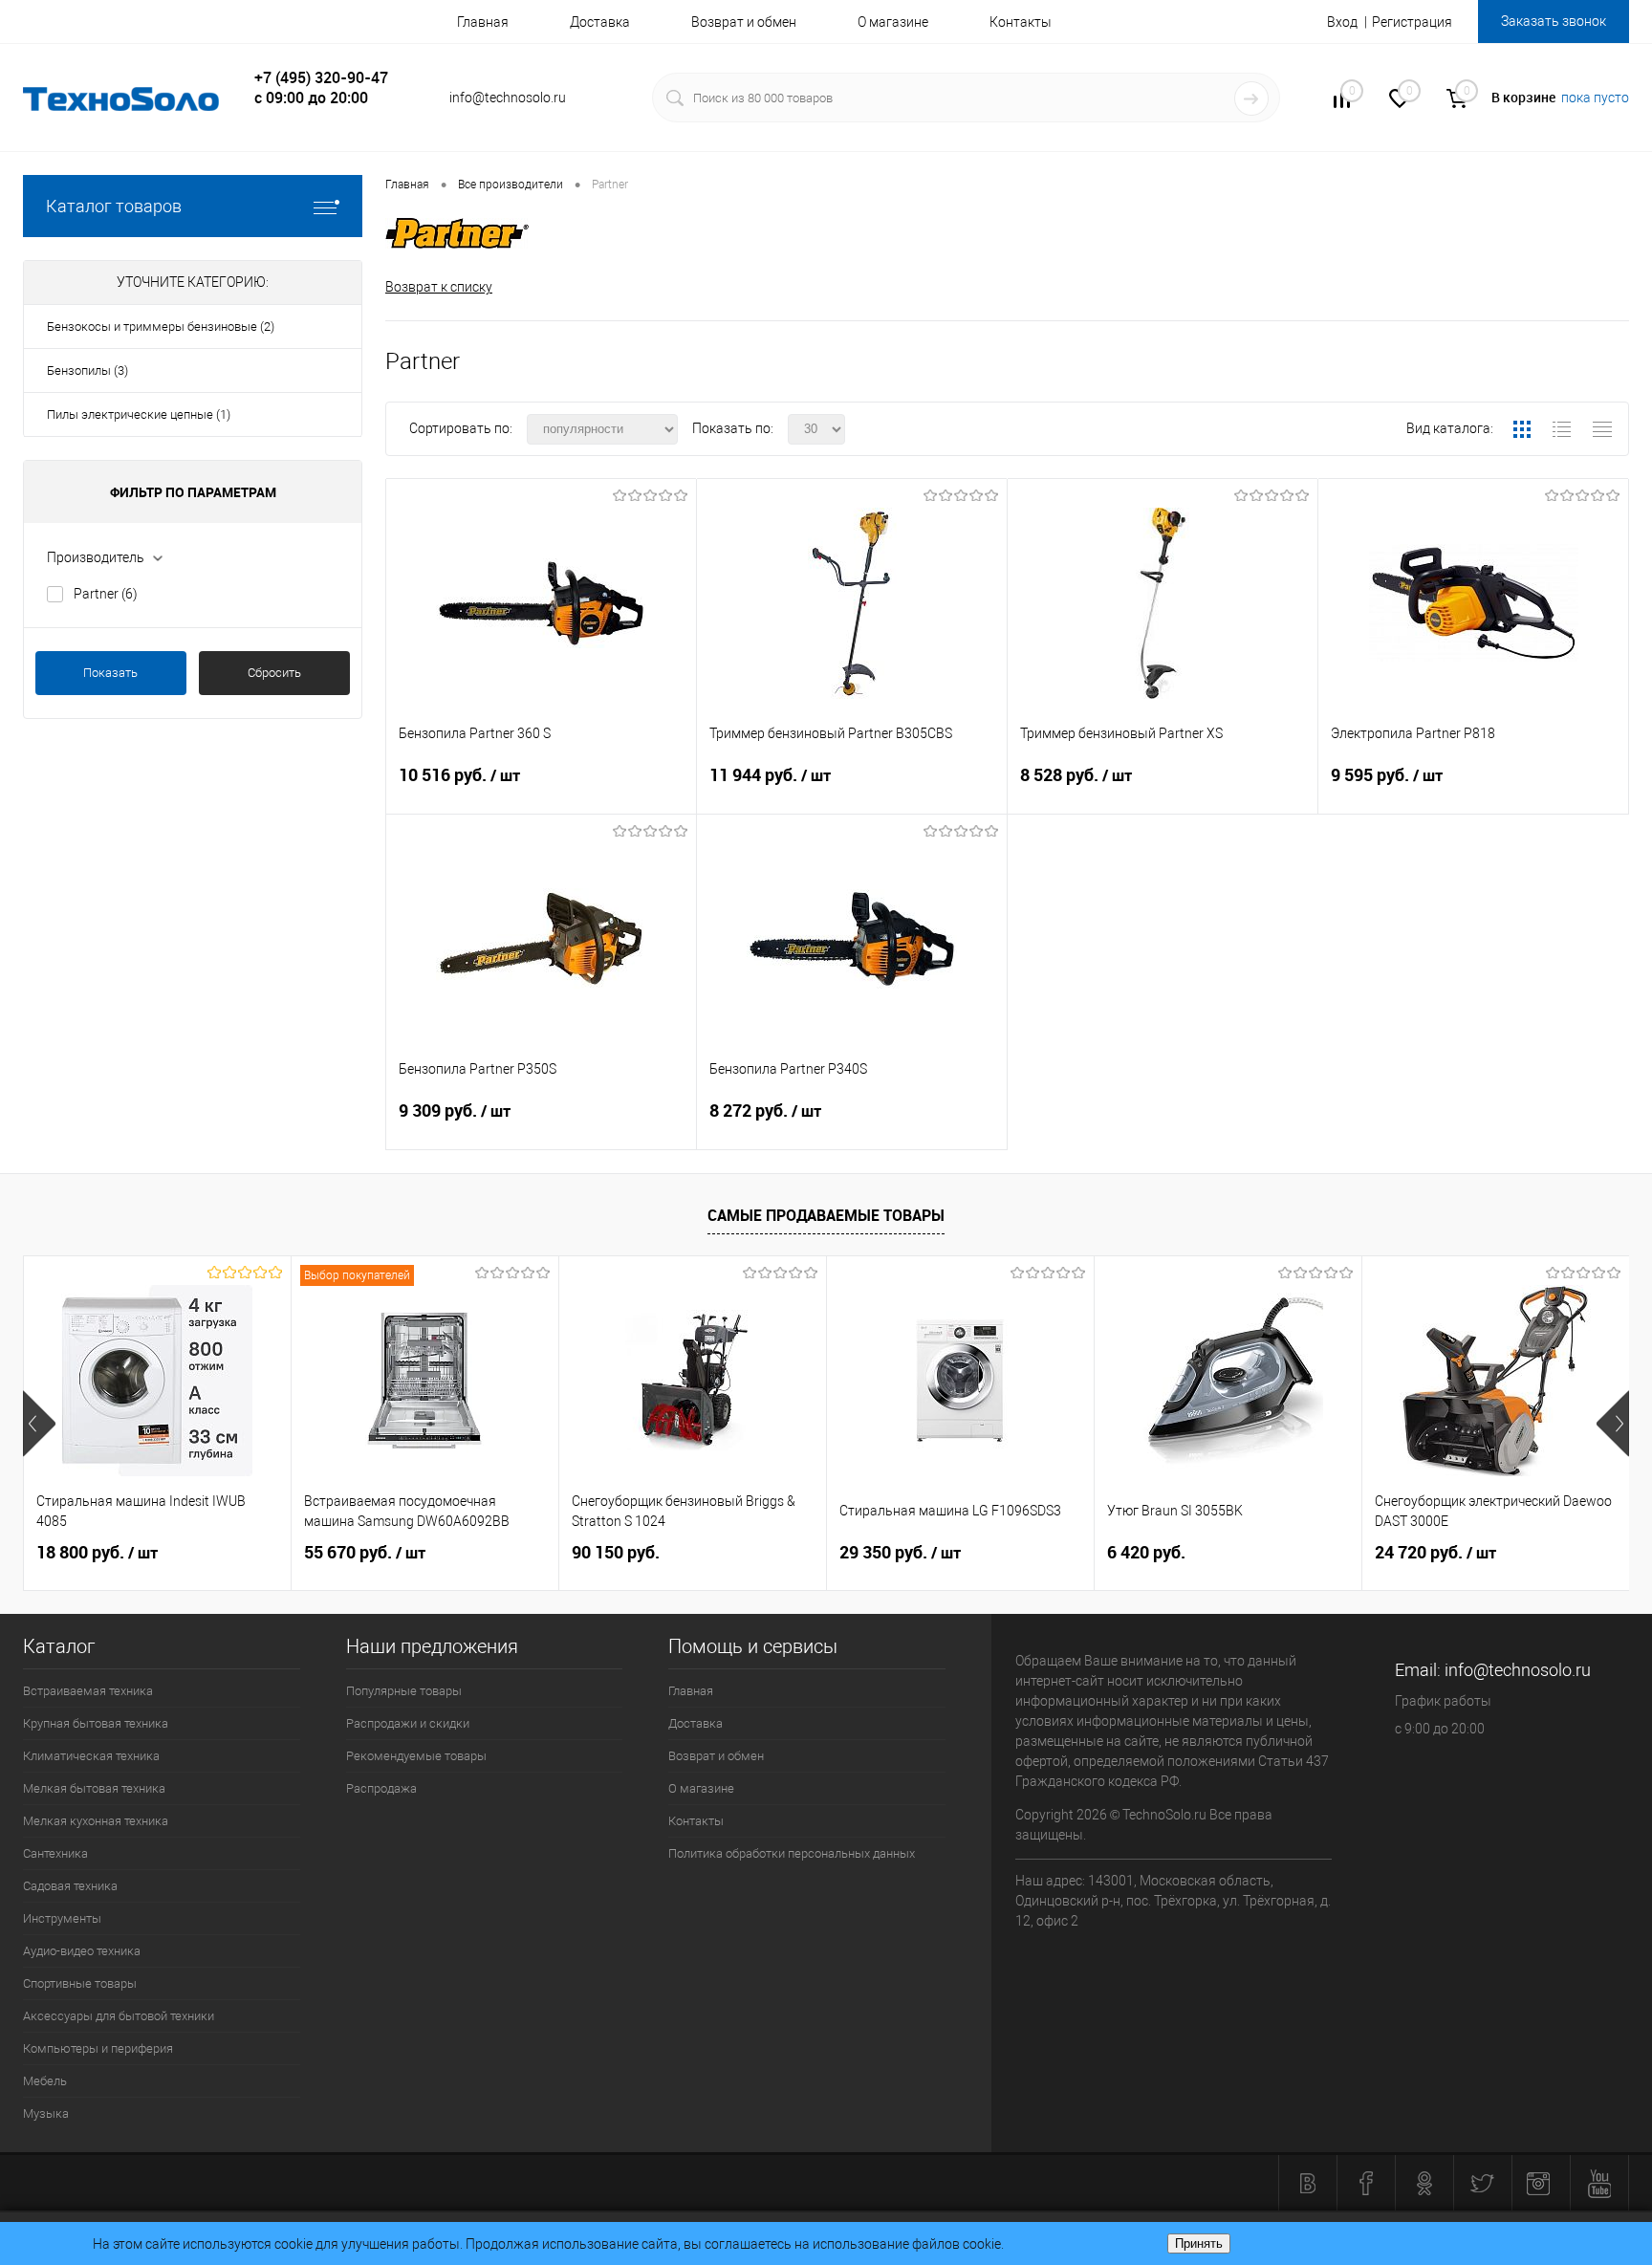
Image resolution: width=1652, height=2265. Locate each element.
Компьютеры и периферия (98, 2048)
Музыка (46, 2113)
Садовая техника (70, 1886)
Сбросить (274, 673)
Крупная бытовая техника (96, 1723)
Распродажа (381, 1788)
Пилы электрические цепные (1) (139, 414)
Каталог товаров (114, 206)
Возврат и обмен (744, 22)
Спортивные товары (80, 1983)
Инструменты (62, 1918)
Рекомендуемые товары (416, 1756)
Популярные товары (404, 1691)
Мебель (45, 2081)
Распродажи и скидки (408, 1723)
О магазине (893, 22)
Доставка (600, 22)
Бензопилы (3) (87, 370)
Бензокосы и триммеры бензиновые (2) (161, 327)
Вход (1342, 22)
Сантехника (55, 1853)
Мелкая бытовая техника (94, 1788)
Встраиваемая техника (88, 1691)
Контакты (1021, 22)
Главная (483, 22)
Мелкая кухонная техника (96, 1821)
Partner (106, 594)
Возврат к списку (439, 287)
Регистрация (1412, 22)
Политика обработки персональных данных (792, 1853)
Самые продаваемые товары (826, 1215)
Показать (110, 673)
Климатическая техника (91, 1756)
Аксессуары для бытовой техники (119, 2016)
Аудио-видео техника (82, 1951)
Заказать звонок (1554, 21)
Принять (1199, 2243)
